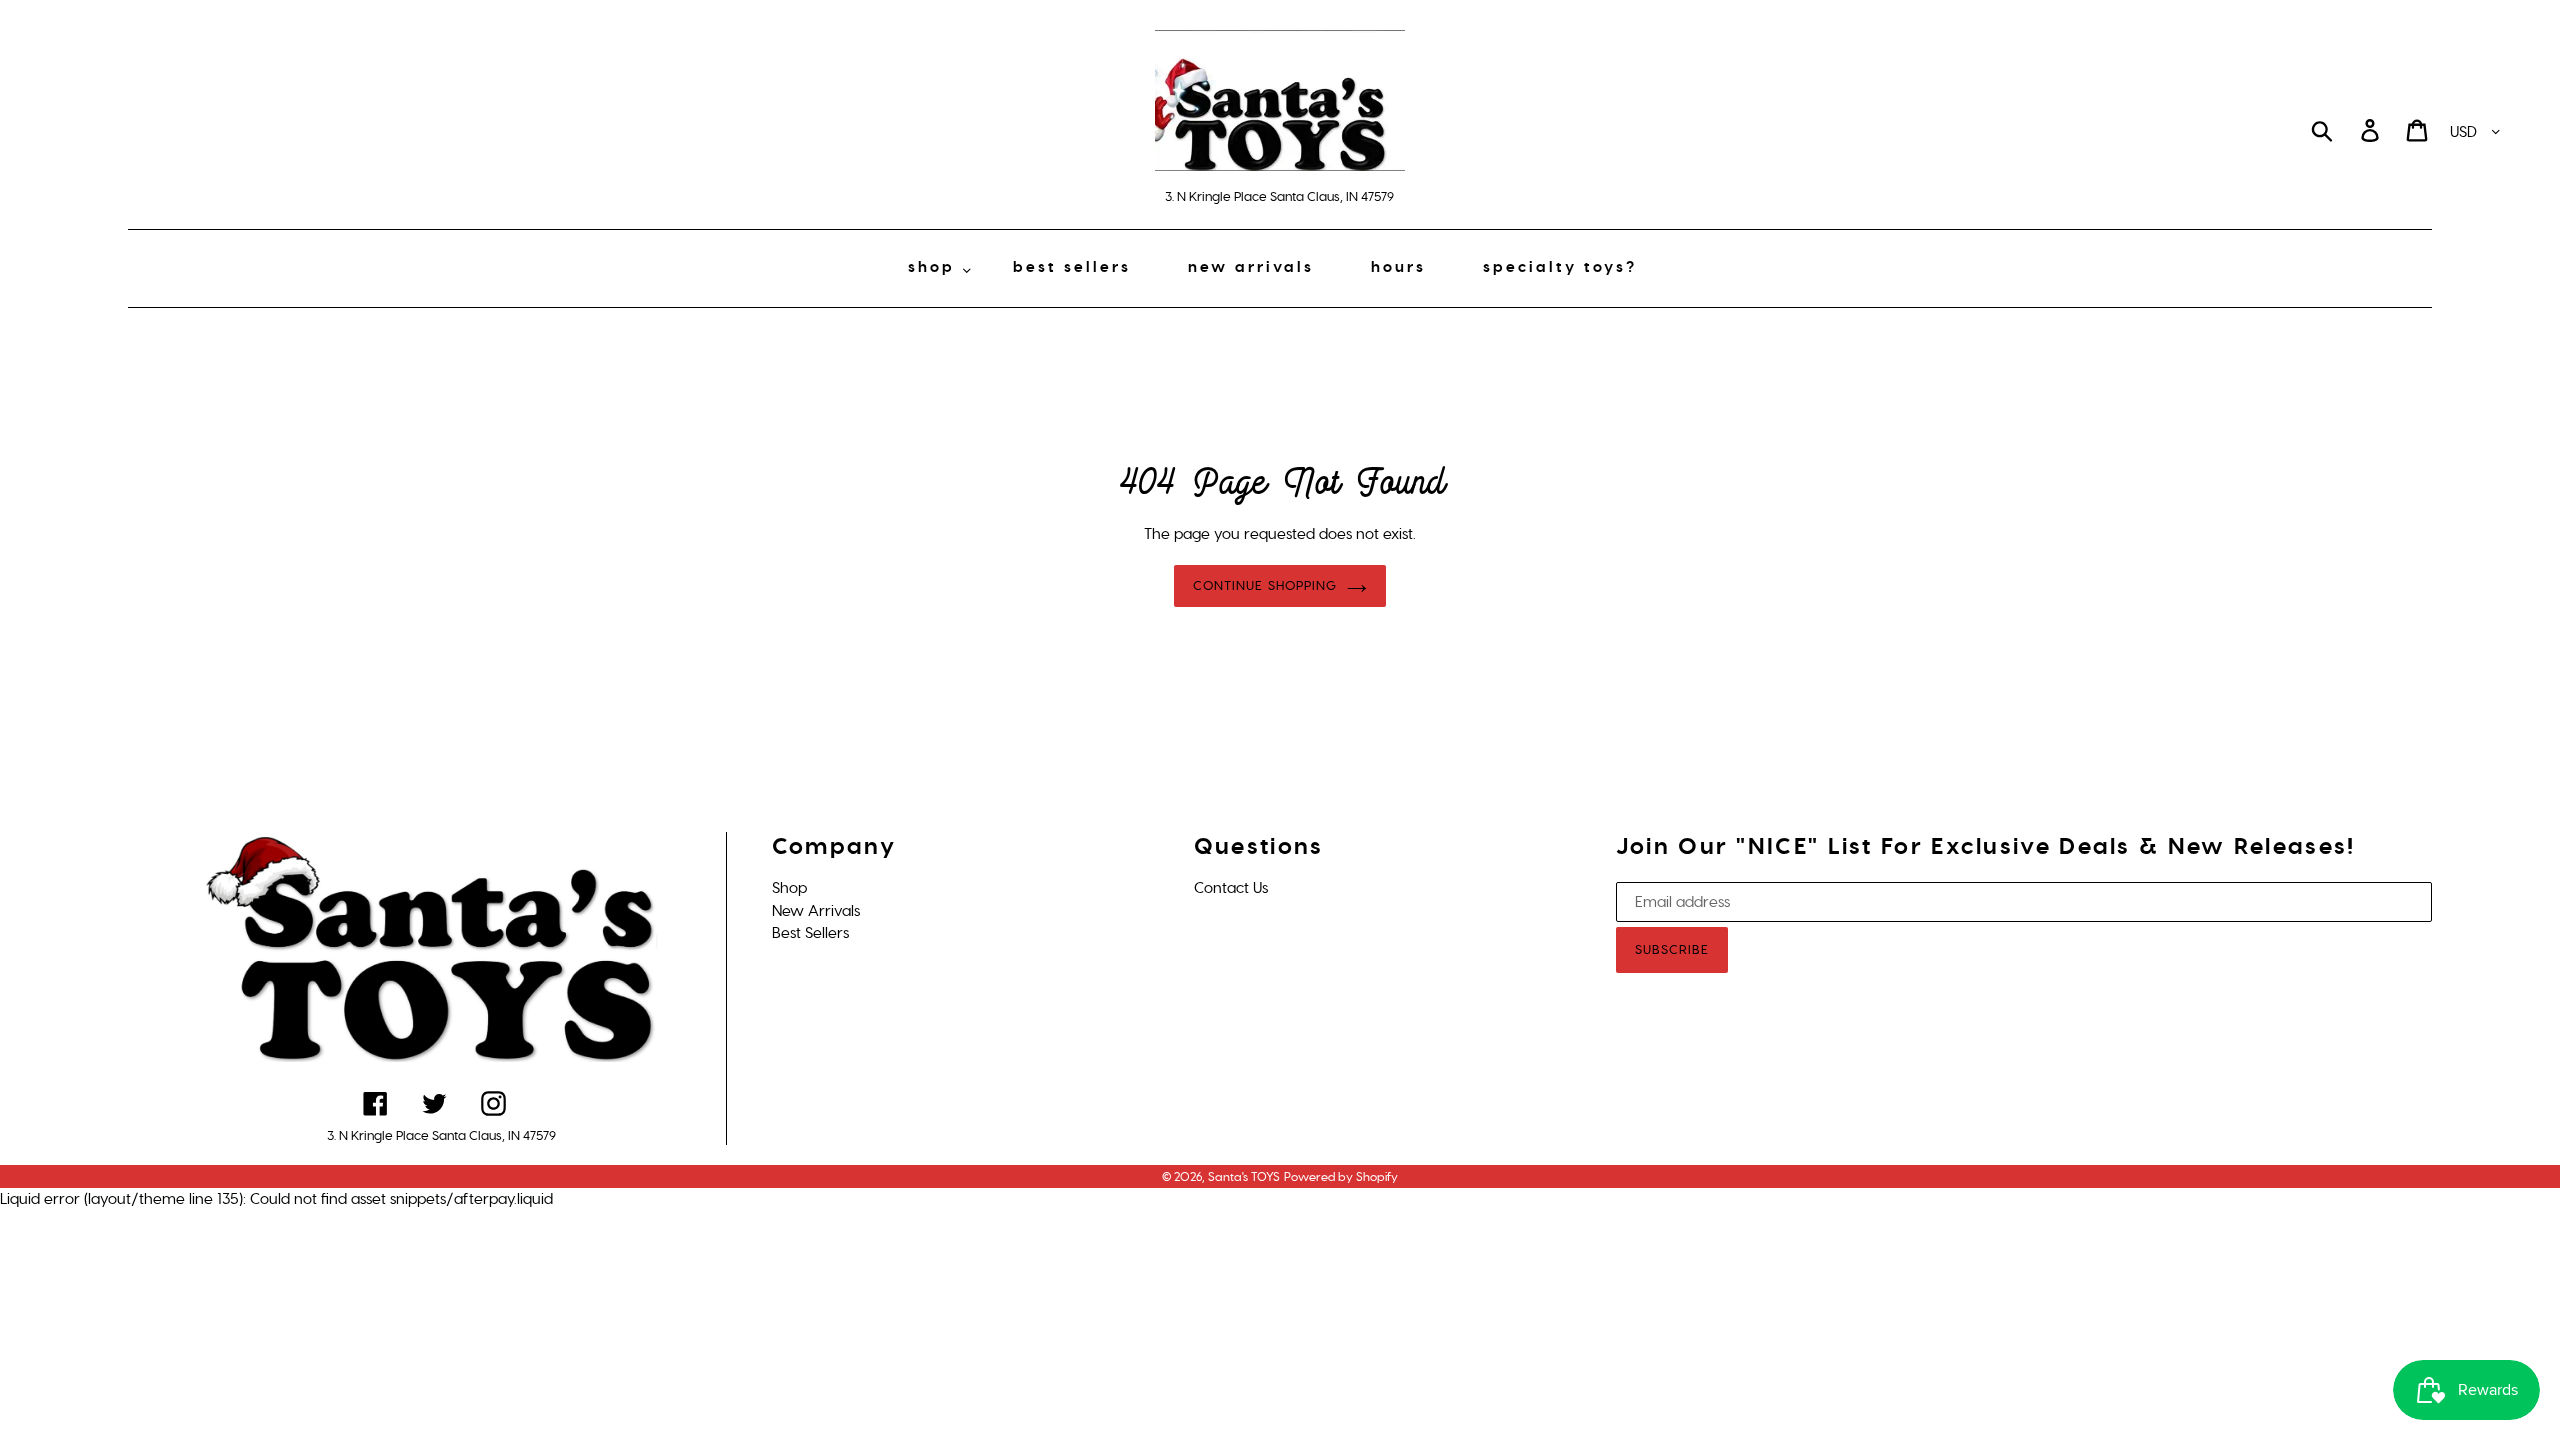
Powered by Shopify (1341, 1177)
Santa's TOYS (1244, 1177)
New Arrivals (816, 911)
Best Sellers (810, 933)
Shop (789, 888)
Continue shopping (1265, 585)
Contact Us (1231, 888)
